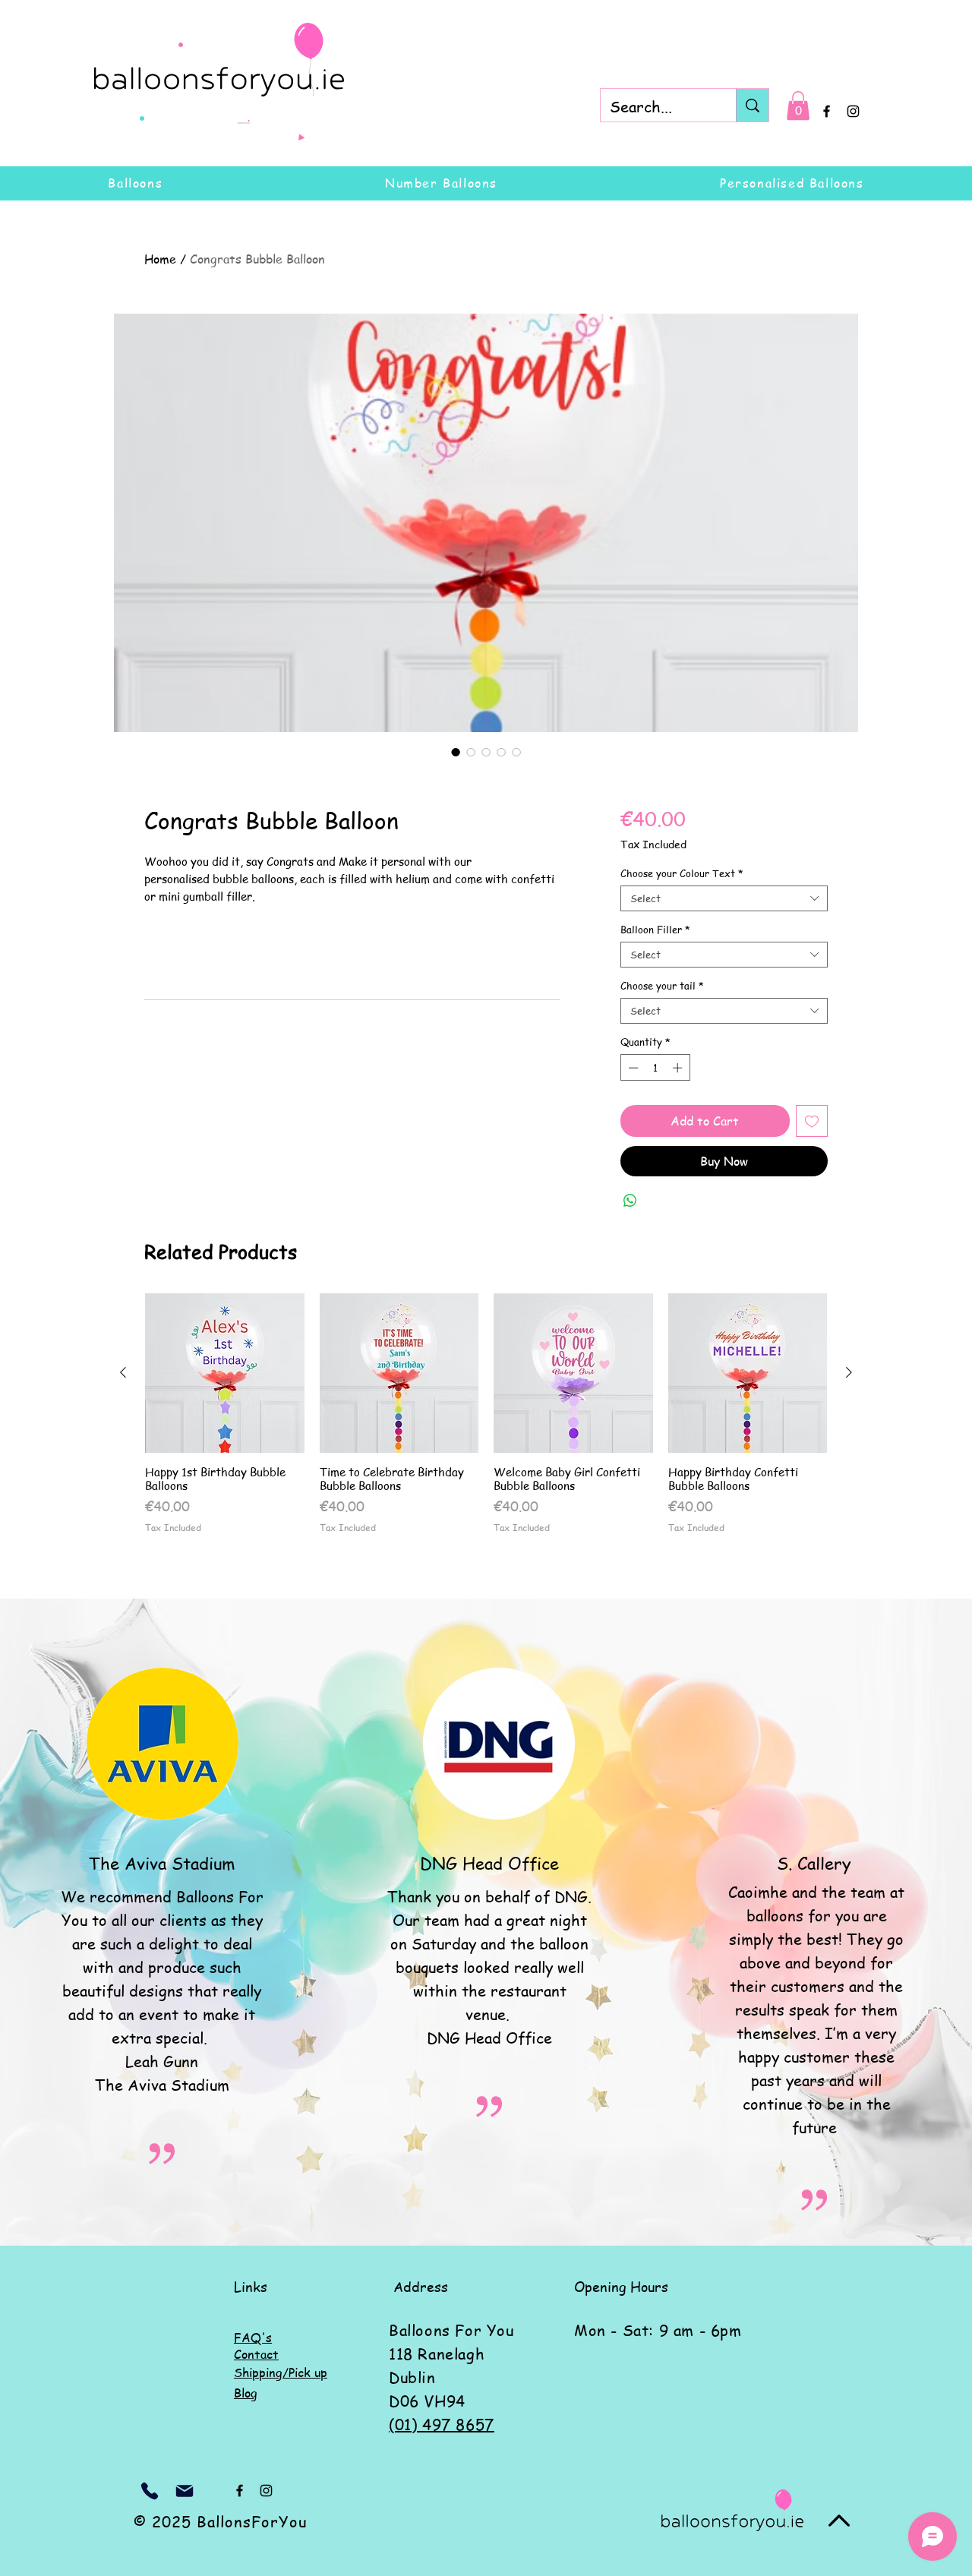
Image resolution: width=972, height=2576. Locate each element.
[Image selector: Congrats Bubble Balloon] (456, 752)
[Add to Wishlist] (812, 1121)
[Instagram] (853, 111)
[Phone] (150, 2491)
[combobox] (724, 898)
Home (160, 259)
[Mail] (185, 2491)
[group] (486, 1413)
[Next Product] (849, 1372)
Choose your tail (662, 986)
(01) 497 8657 (442, 2424)
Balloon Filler (655, 930)
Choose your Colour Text (682, 873)
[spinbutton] (655, 1068)
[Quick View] (225, 1373)
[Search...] (752, 105)
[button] (798, 106)
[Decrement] (632, 1068)
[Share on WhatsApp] (630, 1201)
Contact (256, 2354)
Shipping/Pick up (281, 2372)
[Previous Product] (123, 1372)
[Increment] (679, 1068)
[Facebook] (827, 111)
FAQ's (253, 2338)
